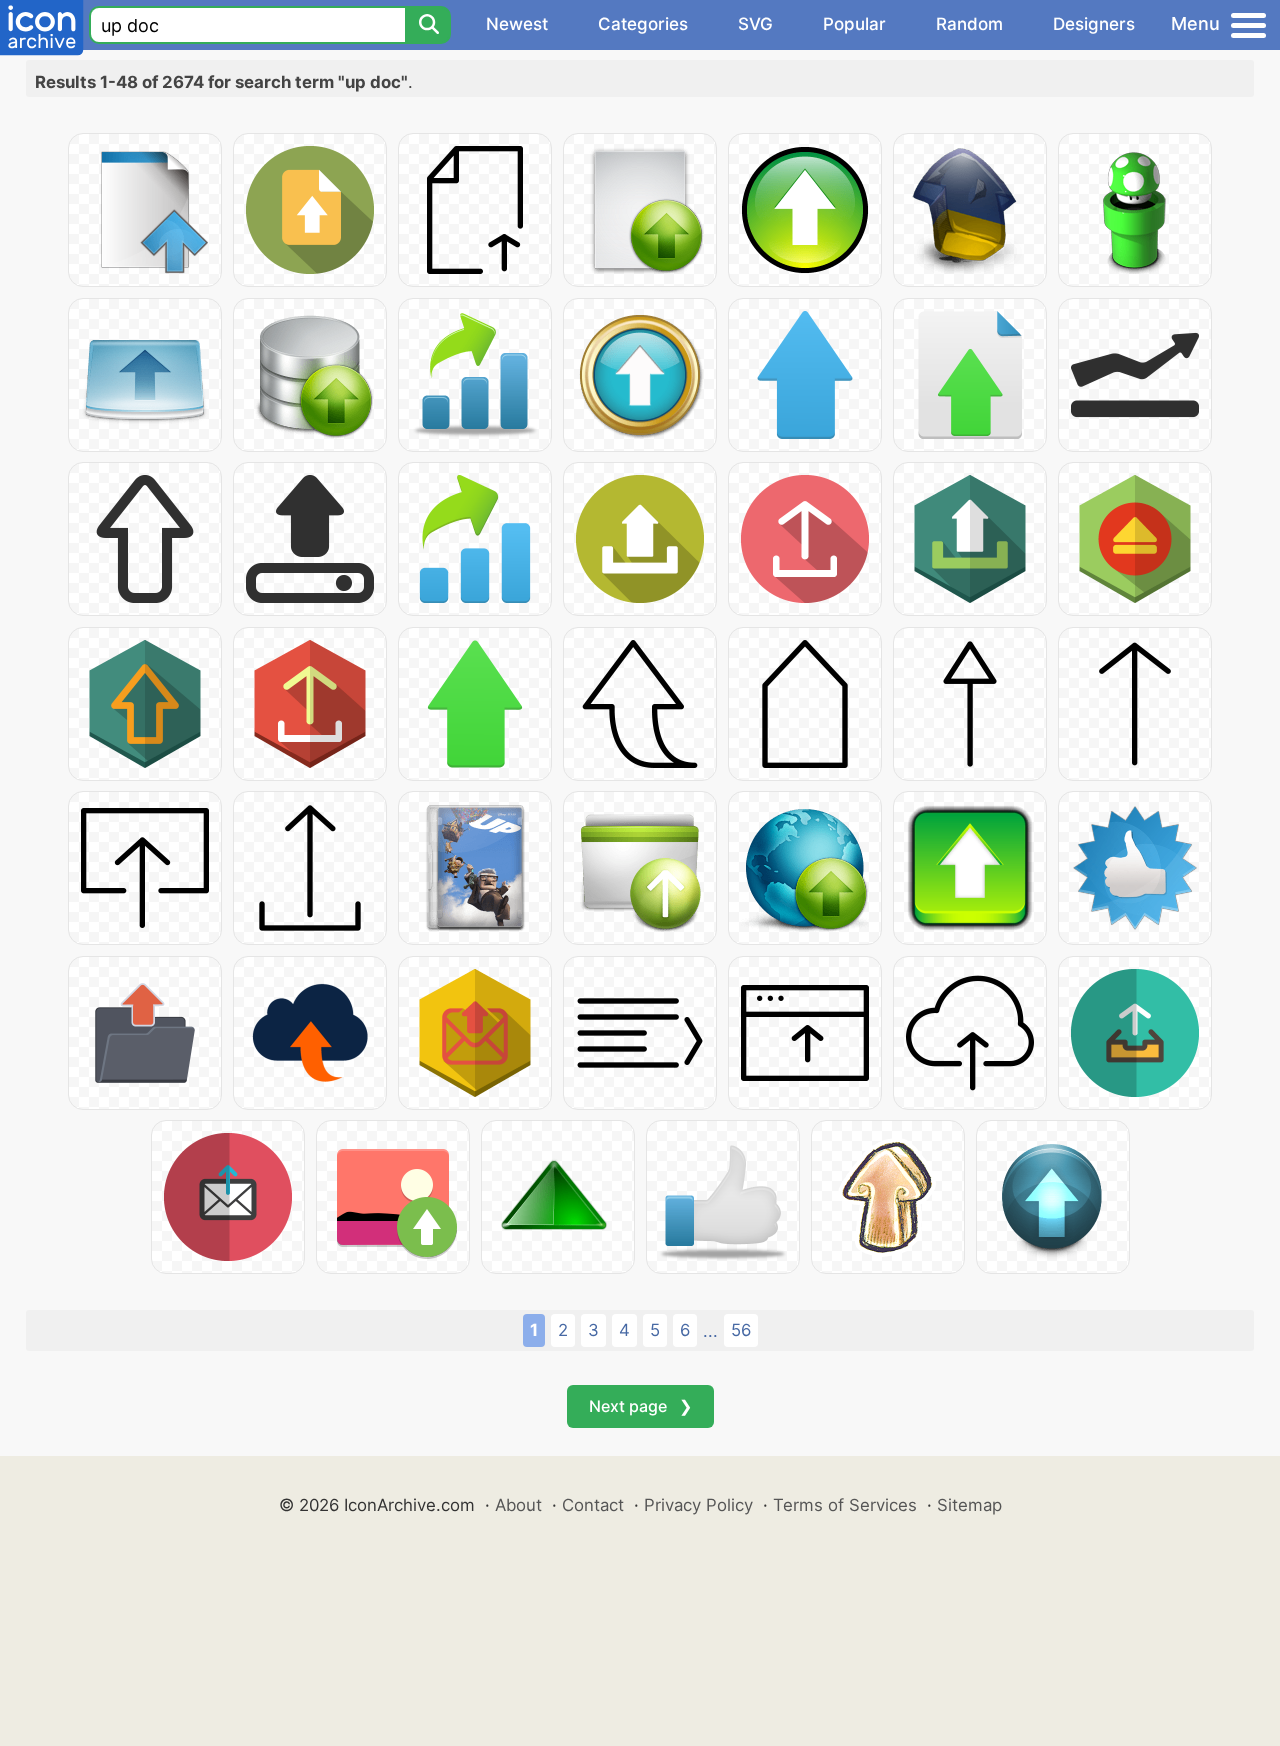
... (710, 1331)
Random (969, 24)
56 (741, 1330)
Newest (517, 24)
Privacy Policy (698, 1505)
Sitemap (969, 1505)
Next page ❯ (640, 1406)
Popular (854, 24)
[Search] (428, 25)
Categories (643, 24)
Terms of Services (845, 1505)
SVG (755, 24)
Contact (593, 1505)
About (518, 1505)
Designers (1094, 24)
